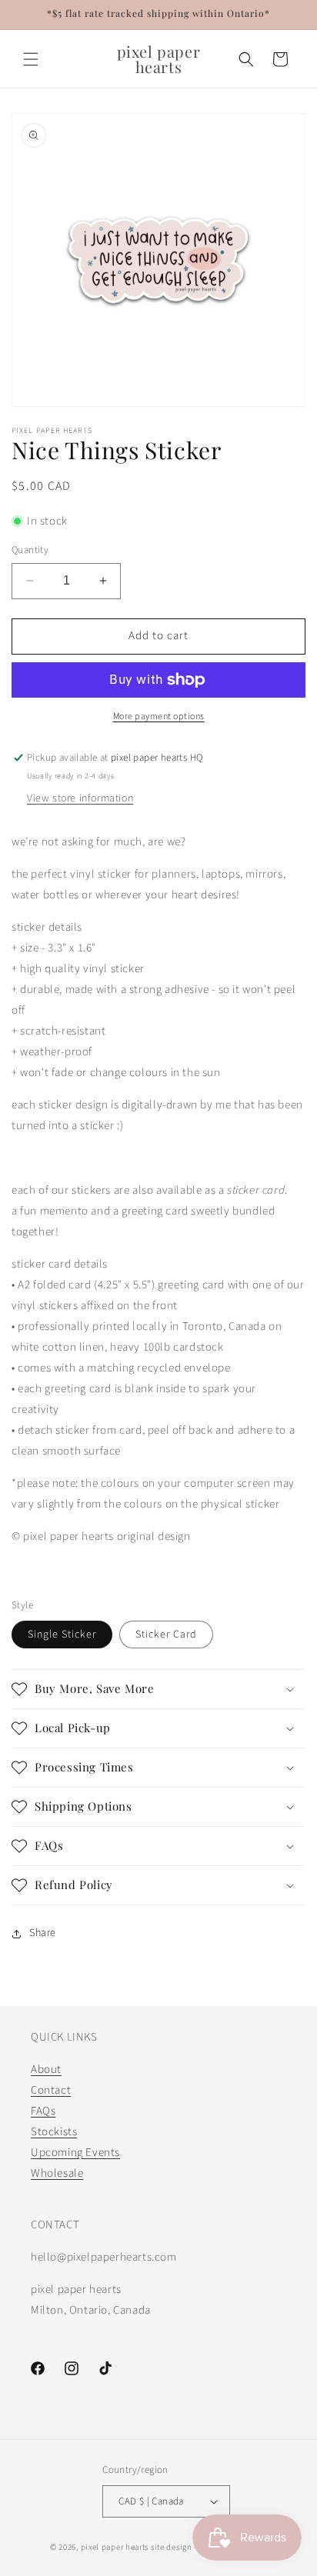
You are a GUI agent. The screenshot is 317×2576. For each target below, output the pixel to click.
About (46, 2069)
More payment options (159, 716)
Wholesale (57, 2173)
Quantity (30, 550)
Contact (51, 2090)
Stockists (54, 2132)
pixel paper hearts (115, 2547)
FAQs (43, 2111)
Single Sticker (62, 1635)
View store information (80, 798)
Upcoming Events (75, 2153)
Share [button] (43, 1933)
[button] (31, 59)
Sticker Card (166, 1635)
